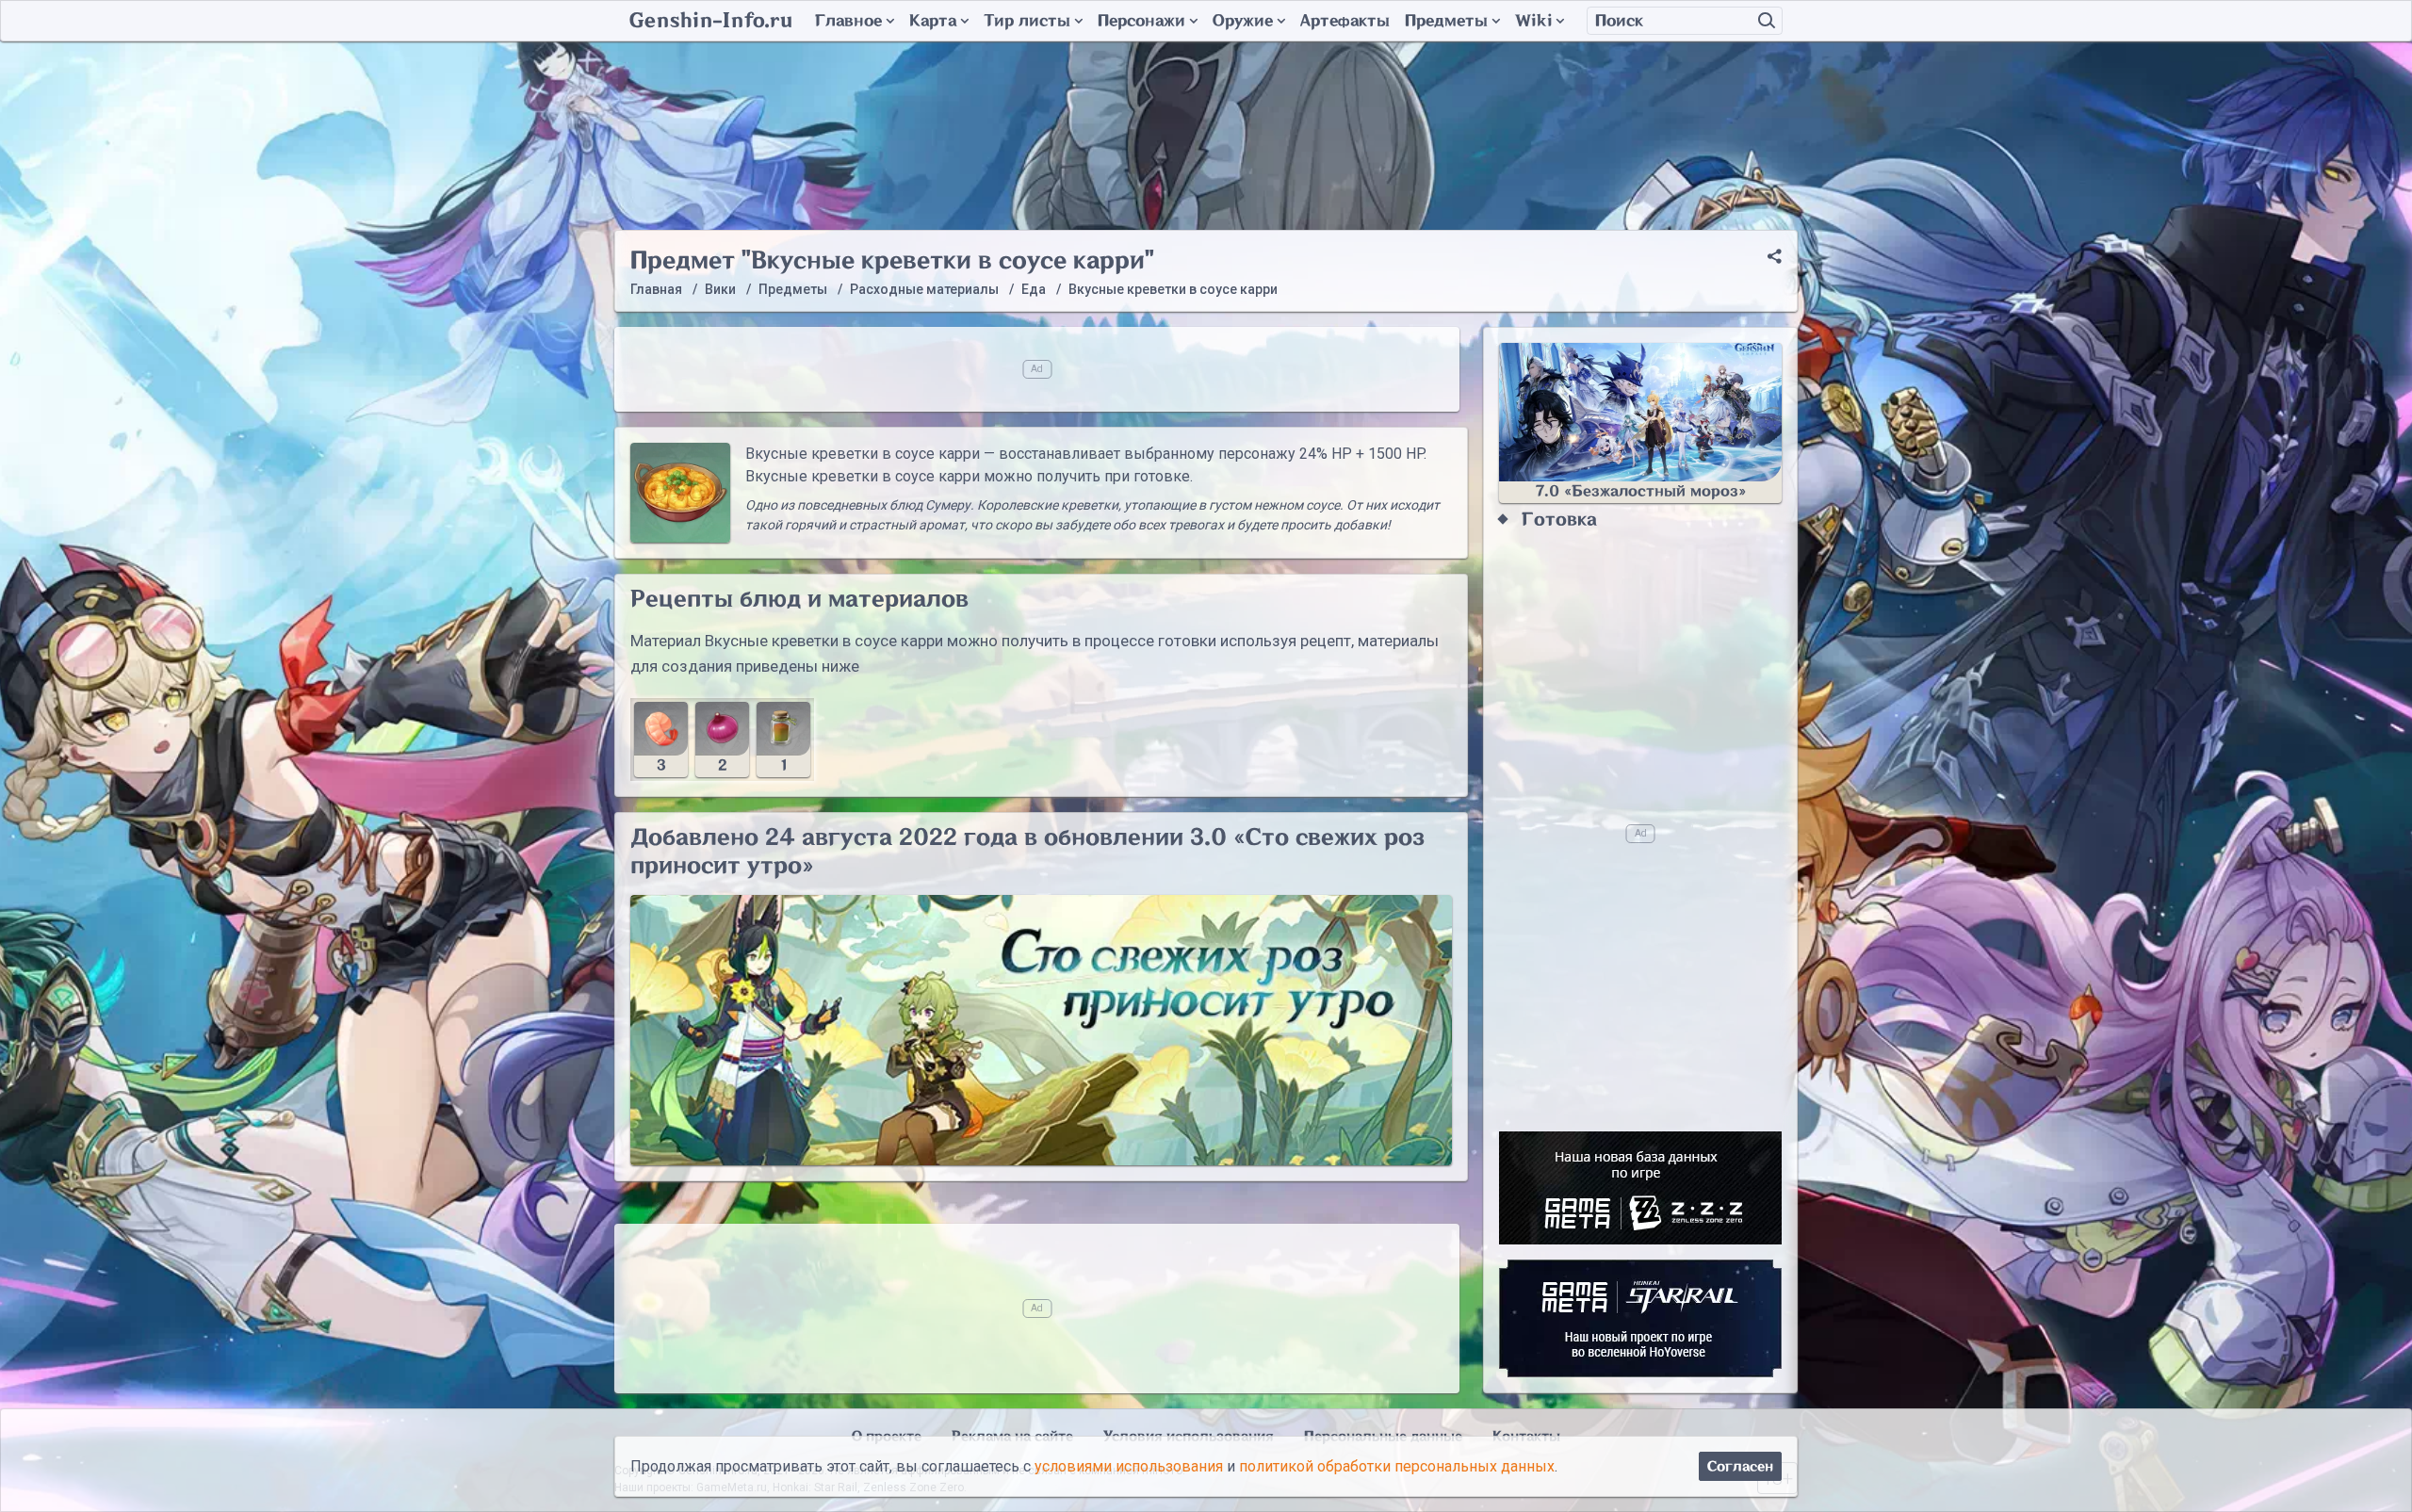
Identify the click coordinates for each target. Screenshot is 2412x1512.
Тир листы (1027, 21)
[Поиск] (1767, 21)
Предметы (1446, 21)
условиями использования (1129, 1466)
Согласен (1740, 1466)
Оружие (1243, 21)
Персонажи (1141, 21)
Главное (848, 21)
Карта (933, 21)
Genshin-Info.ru (711, 21)
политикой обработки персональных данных (1397, 1466)
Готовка (1559, 520)
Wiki (1533, 21)
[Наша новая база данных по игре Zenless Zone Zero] (1640, 1188)
